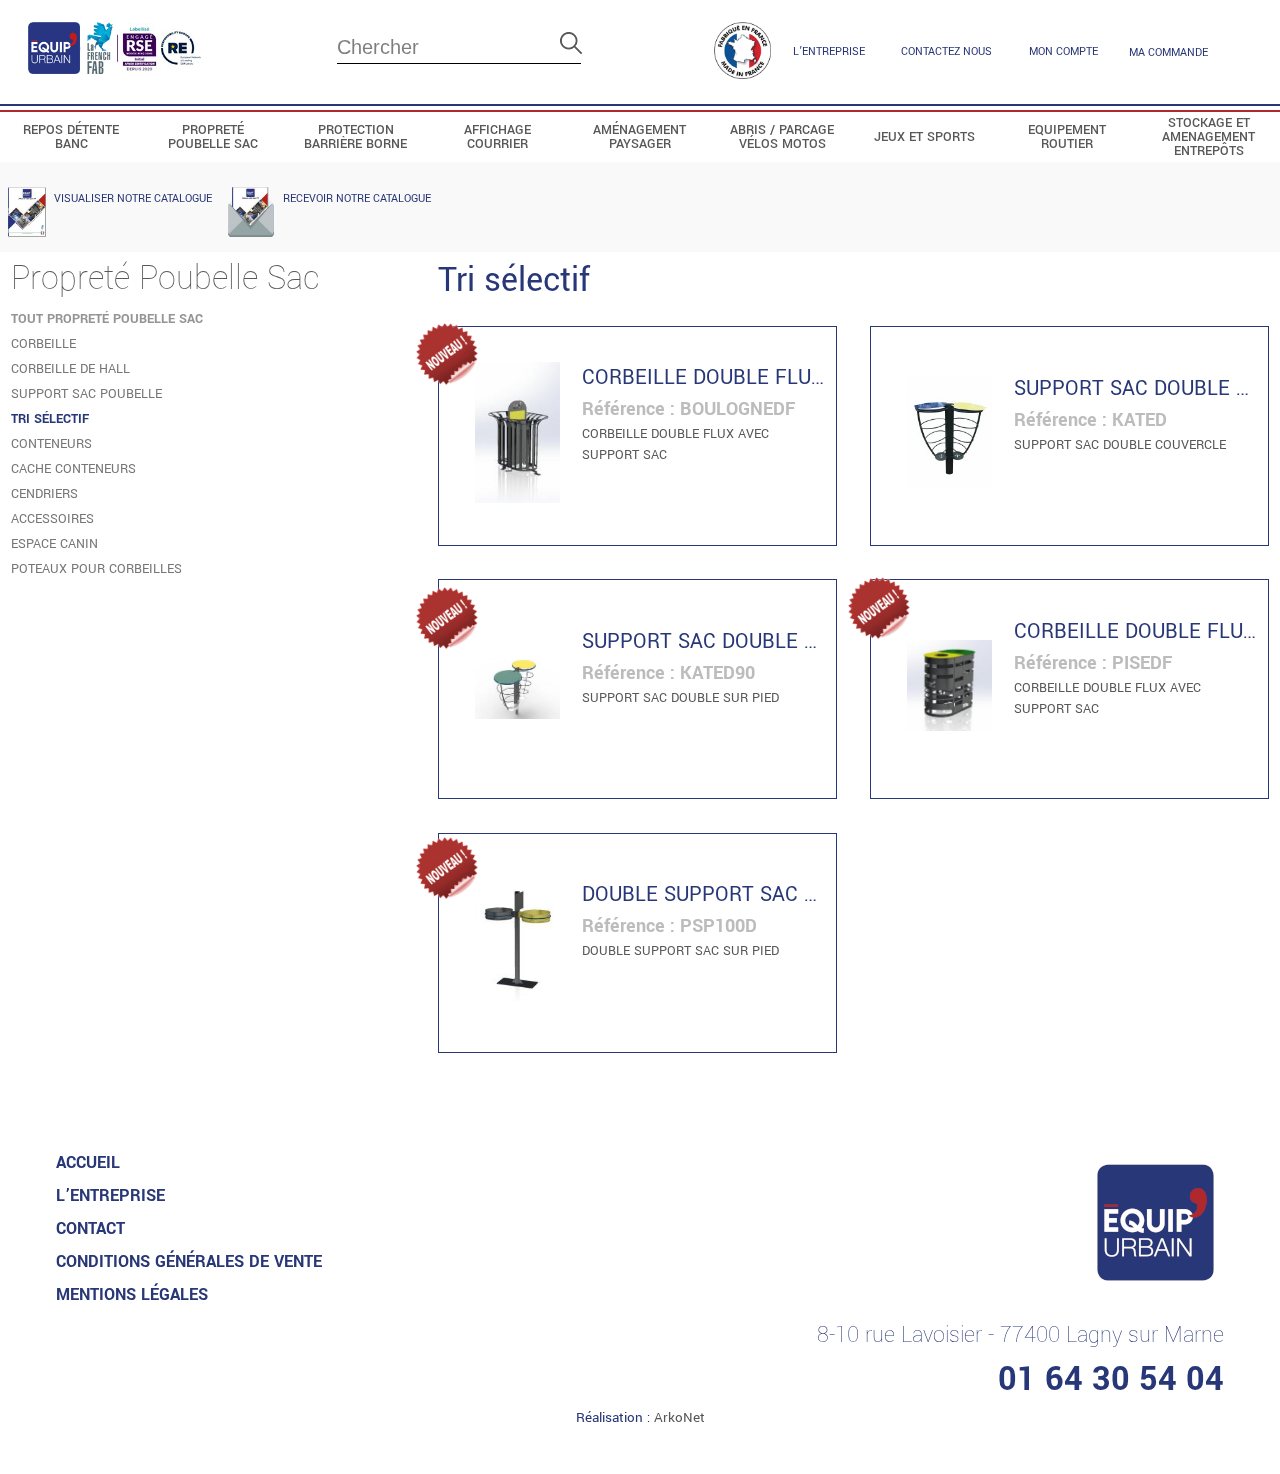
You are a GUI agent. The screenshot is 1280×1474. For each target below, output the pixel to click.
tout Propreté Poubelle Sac (107, 319)
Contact (90, 1228)
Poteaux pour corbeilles (96, 569)
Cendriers (44, 494)
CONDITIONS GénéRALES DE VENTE (189, 1261)
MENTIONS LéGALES (132, 1294)
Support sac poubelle (86, 394)
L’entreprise (829, 51)
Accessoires (52, 519)
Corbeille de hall (70, 369)
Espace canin (54, 544)
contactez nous (946, 51)
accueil (88, 1162)
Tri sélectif (50, 419)
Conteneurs (51, 444)
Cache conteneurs (73, 469)
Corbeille (43, 344)
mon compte (1063, 51)
